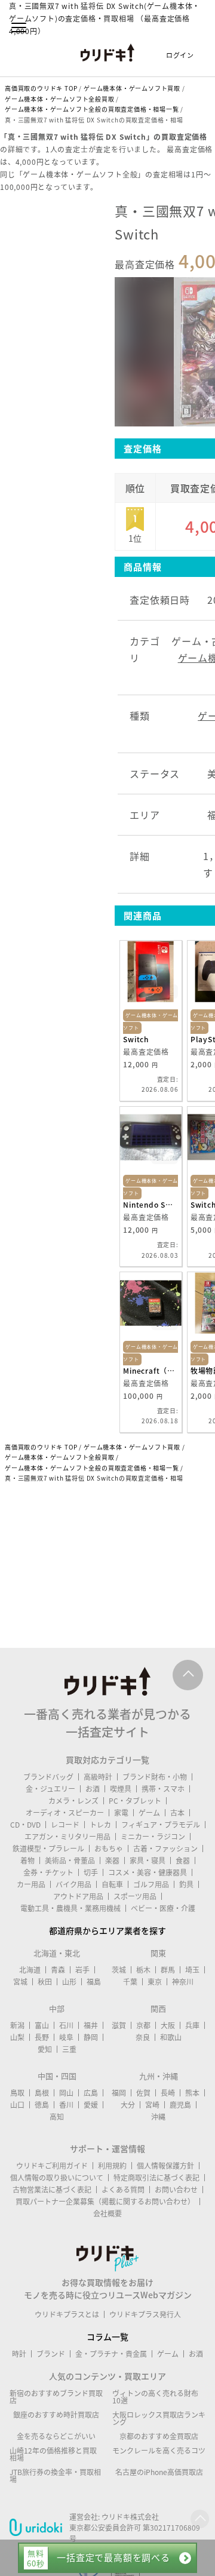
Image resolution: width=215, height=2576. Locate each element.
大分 (128, 2105)
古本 (177, 1813)
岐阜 (66, 2037)
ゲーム (149, 1813)
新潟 (17, 2025)
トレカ (100, 1825)
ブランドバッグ (48, 1777)
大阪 (168, 2025)
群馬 (168, 1970)
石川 (66, 2025)
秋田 (45, 1982)
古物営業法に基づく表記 (52, 2190)
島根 (42, 2093)
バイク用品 (73, 1884)
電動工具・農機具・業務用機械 (70, 1908)
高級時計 (98, 1777)
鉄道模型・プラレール (48, 1849)
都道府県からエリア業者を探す (107, 1930)
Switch (136, 1039)
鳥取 (17, 2093)
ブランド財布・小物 (155, 1777)
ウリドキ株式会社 (130, 2517)
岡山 (66, 2093)
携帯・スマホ (163, 1789)
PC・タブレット (135, 1801)
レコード (65, 1825)
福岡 (119, 2093)
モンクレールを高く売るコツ (159, 2451)
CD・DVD (25, 1825)
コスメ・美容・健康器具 (148, 1872)
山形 (69, 1982)
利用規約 (112, 2166)
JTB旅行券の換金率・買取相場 (55, 2476)
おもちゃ (109, 1849)
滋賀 (119, 2025)
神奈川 (183, 1982)
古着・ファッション (165, 1849)
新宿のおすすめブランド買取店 (56, 2397)
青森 (58, 1970)
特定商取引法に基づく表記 (156, 2178)
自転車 (112, 1884)
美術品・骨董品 (70, 1860)
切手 (91, 1872)
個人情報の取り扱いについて (57, 2178)
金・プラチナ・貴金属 (111, 2354)
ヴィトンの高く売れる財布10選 (155, 2397)
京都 (143, 2025)
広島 (91, 2093)
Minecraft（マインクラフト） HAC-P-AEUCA (151, 1371)
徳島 (42, 2105)
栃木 (143, 1970)
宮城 (20, 1982)
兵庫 (192, 2025)
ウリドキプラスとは (67, 2314)
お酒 (93, 1789)
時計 (19, 2354)
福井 (91, 2025)
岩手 (82, 1970)
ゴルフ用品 (151, 1884)
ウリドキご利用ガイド (52, 2166)
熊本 (192, 2093)
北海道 (30, 1970)
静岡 (91, 2037)
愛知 (45, 2049)
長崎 (168, 2093)
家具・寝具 (148, 1860)
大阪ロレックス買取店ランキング (159, 2418)
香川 (66, 2105)
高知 (57, 2117)
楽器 (112, 1860)
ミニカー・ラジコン (153, 1837)
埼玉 (192, 1970)
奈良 (143, 2037)
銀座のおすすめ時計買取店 (56, 2415)
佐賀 (143, 2093)
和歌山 (171, 2037)
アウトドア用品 (78, 1896)
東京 (155, 1982)
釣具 (186, 1884)
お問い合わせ (176, 2190)
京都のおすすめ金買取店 (159, 2436)
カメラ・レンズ (73, 1801)
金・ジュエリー (50, 1789)
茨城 (119, 1970)
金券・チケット (48, 1872)
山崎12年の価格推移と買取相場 (53, 2454)
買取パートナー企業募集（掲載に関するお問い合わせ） (105, 2202)
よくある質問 (123, 2190)
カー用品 (31, 1884)
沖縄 (158, 2117)
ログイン (180, 55)
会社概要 (107, 2213)
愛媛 (91, 2105)
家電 (121, 1813)
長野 (42, 2037)
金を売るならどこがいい (56, 2436)
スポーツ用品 (135, 1896)
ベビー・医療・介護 (163, 1908)
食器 (183, 1860)
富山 (42, 2025)
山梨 (17, 2037)
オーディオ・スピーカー (65, 1813)
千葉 (130, 1982)
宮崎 (152, 2105)
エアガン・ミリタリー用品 (67, 1837)
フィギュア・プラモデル (161, 1825)
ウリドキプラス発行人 (145, 2314)
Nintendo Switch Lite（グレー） (151, 1205)
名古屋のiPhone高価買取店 (159, 2472)
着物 (27, 1860)
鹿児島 (180, 2105)
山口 (17, 2105)
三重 (69, 2049)
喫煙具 (121, 1789)
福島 (94, 1982)
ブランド (51, 2354)
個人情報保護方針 (165, 2166)
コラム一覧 (107, 2336)
